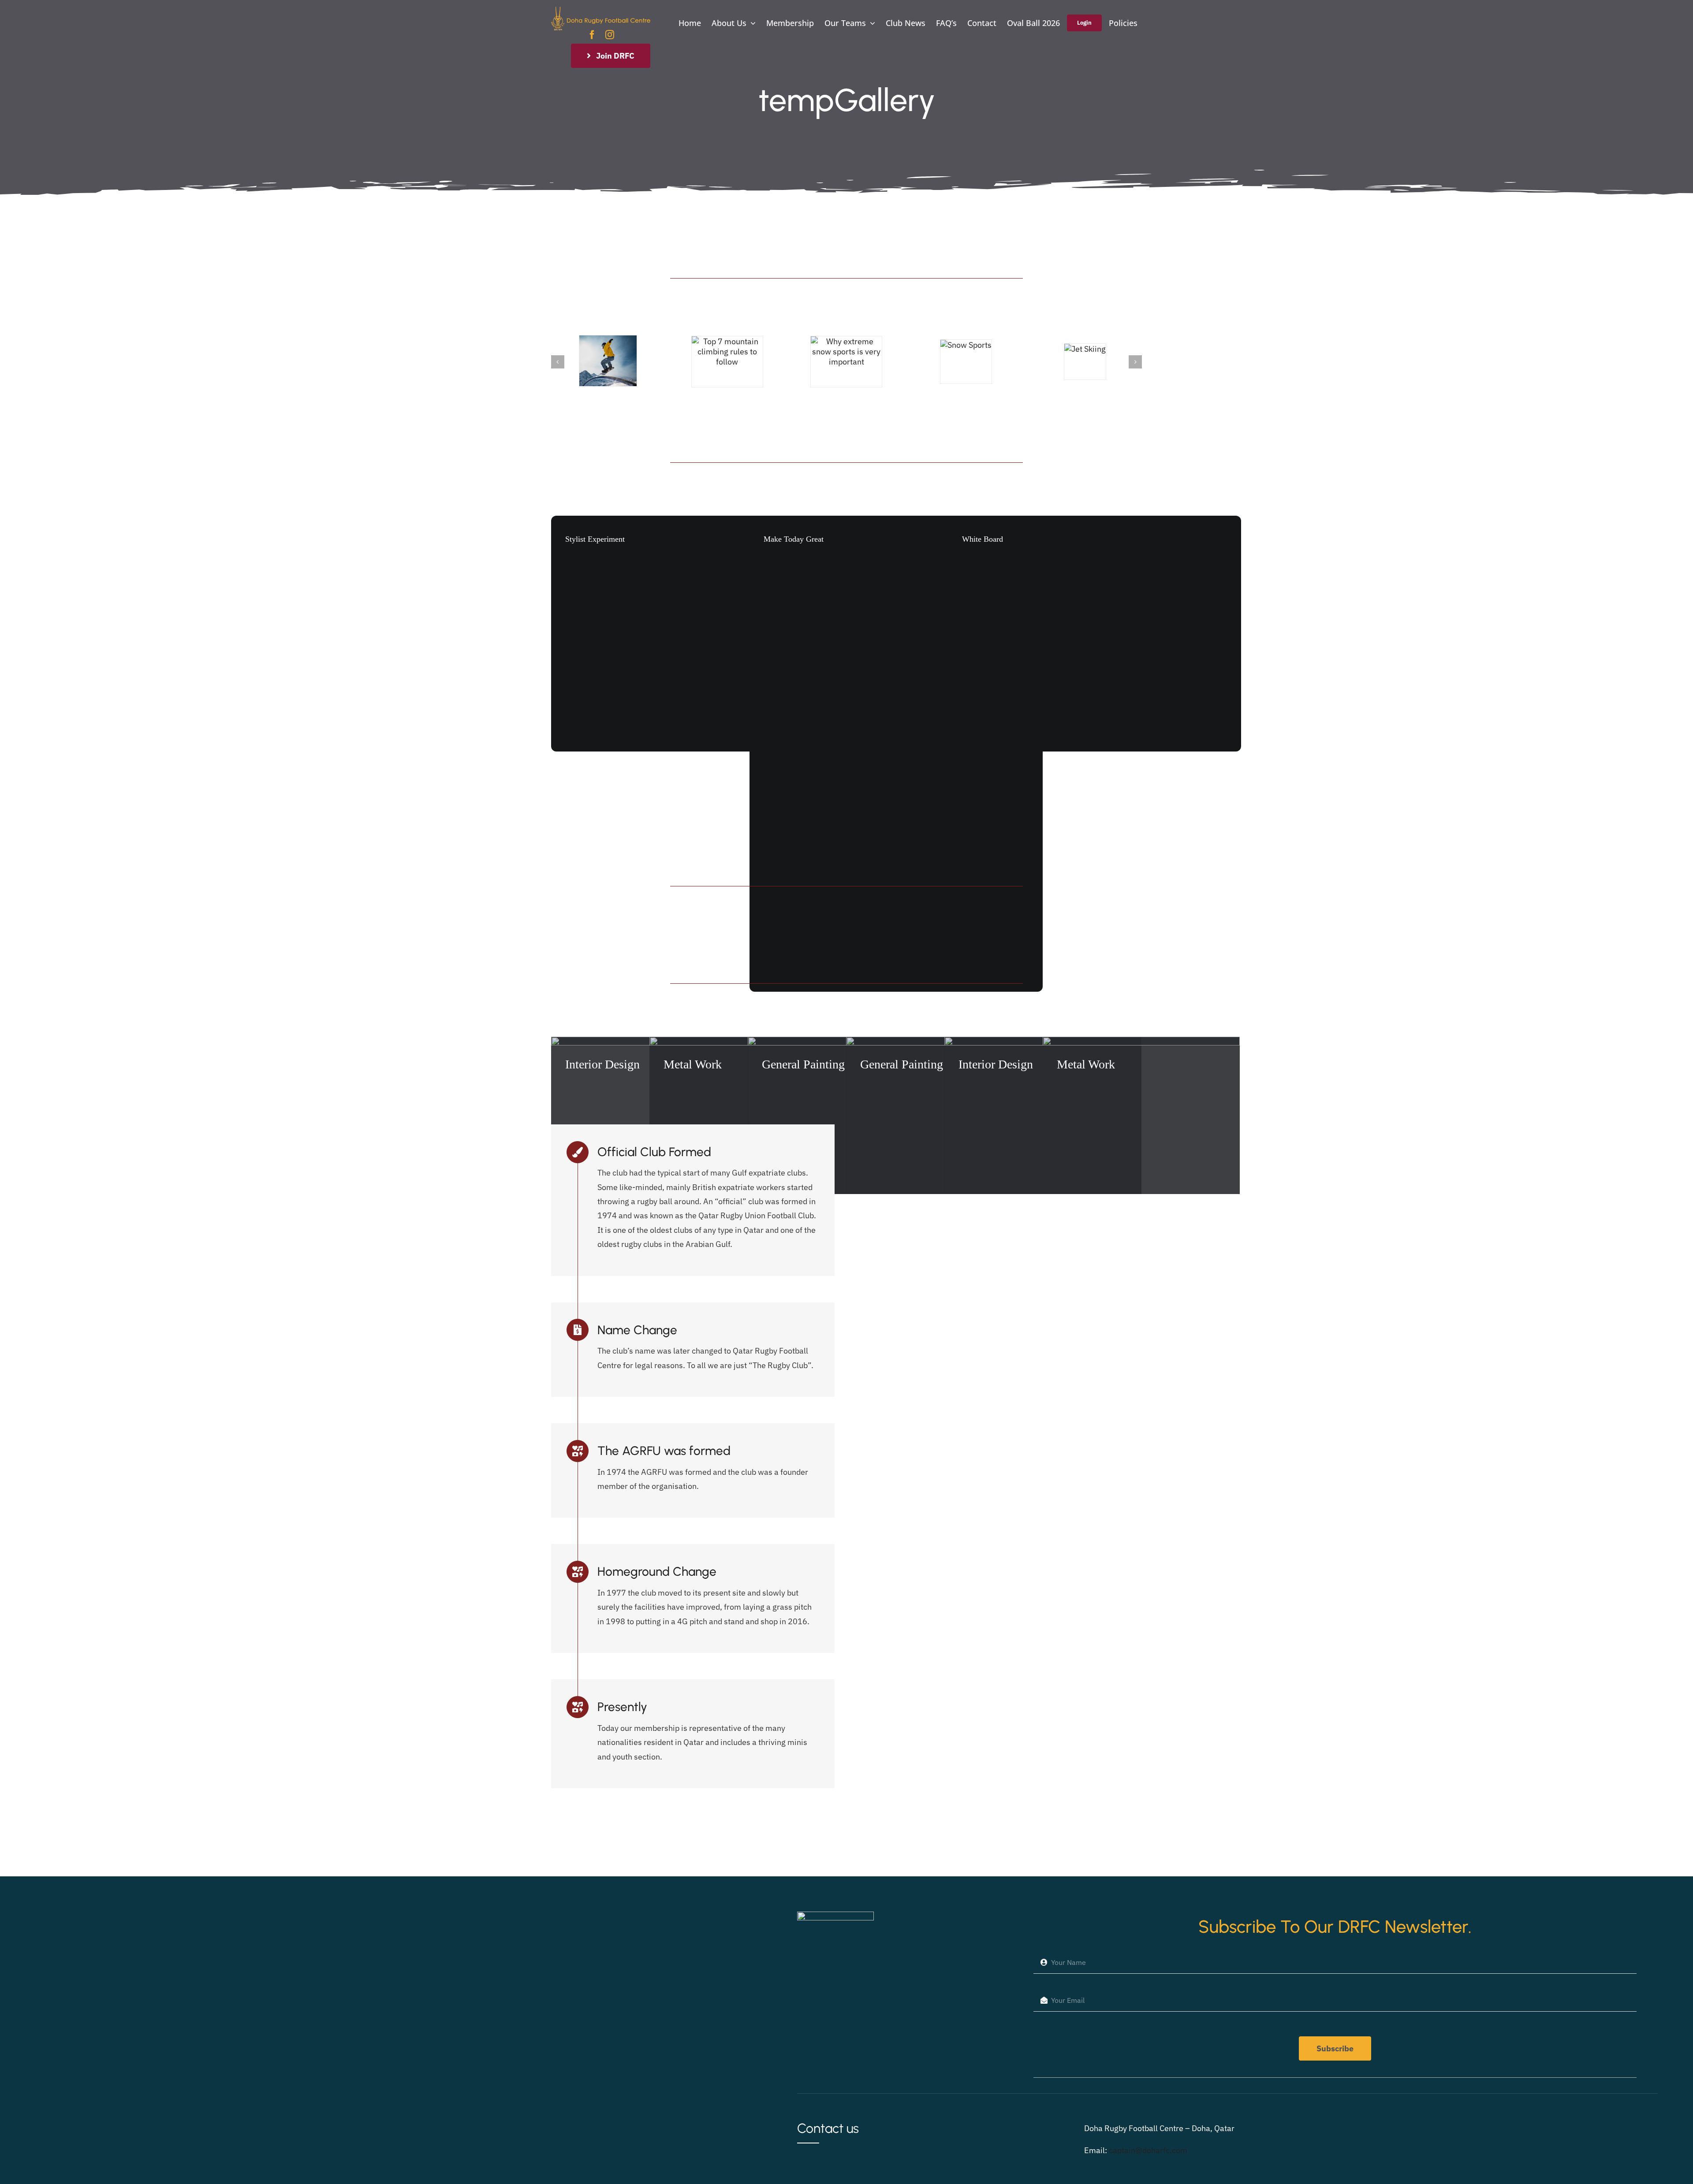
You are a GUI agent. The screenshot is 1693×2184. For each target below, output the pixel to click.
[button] (558, 362)
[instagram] (610, 35)
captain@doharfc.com (1148, 2150)
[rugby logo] (601, 10)
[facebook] (592, 35)
